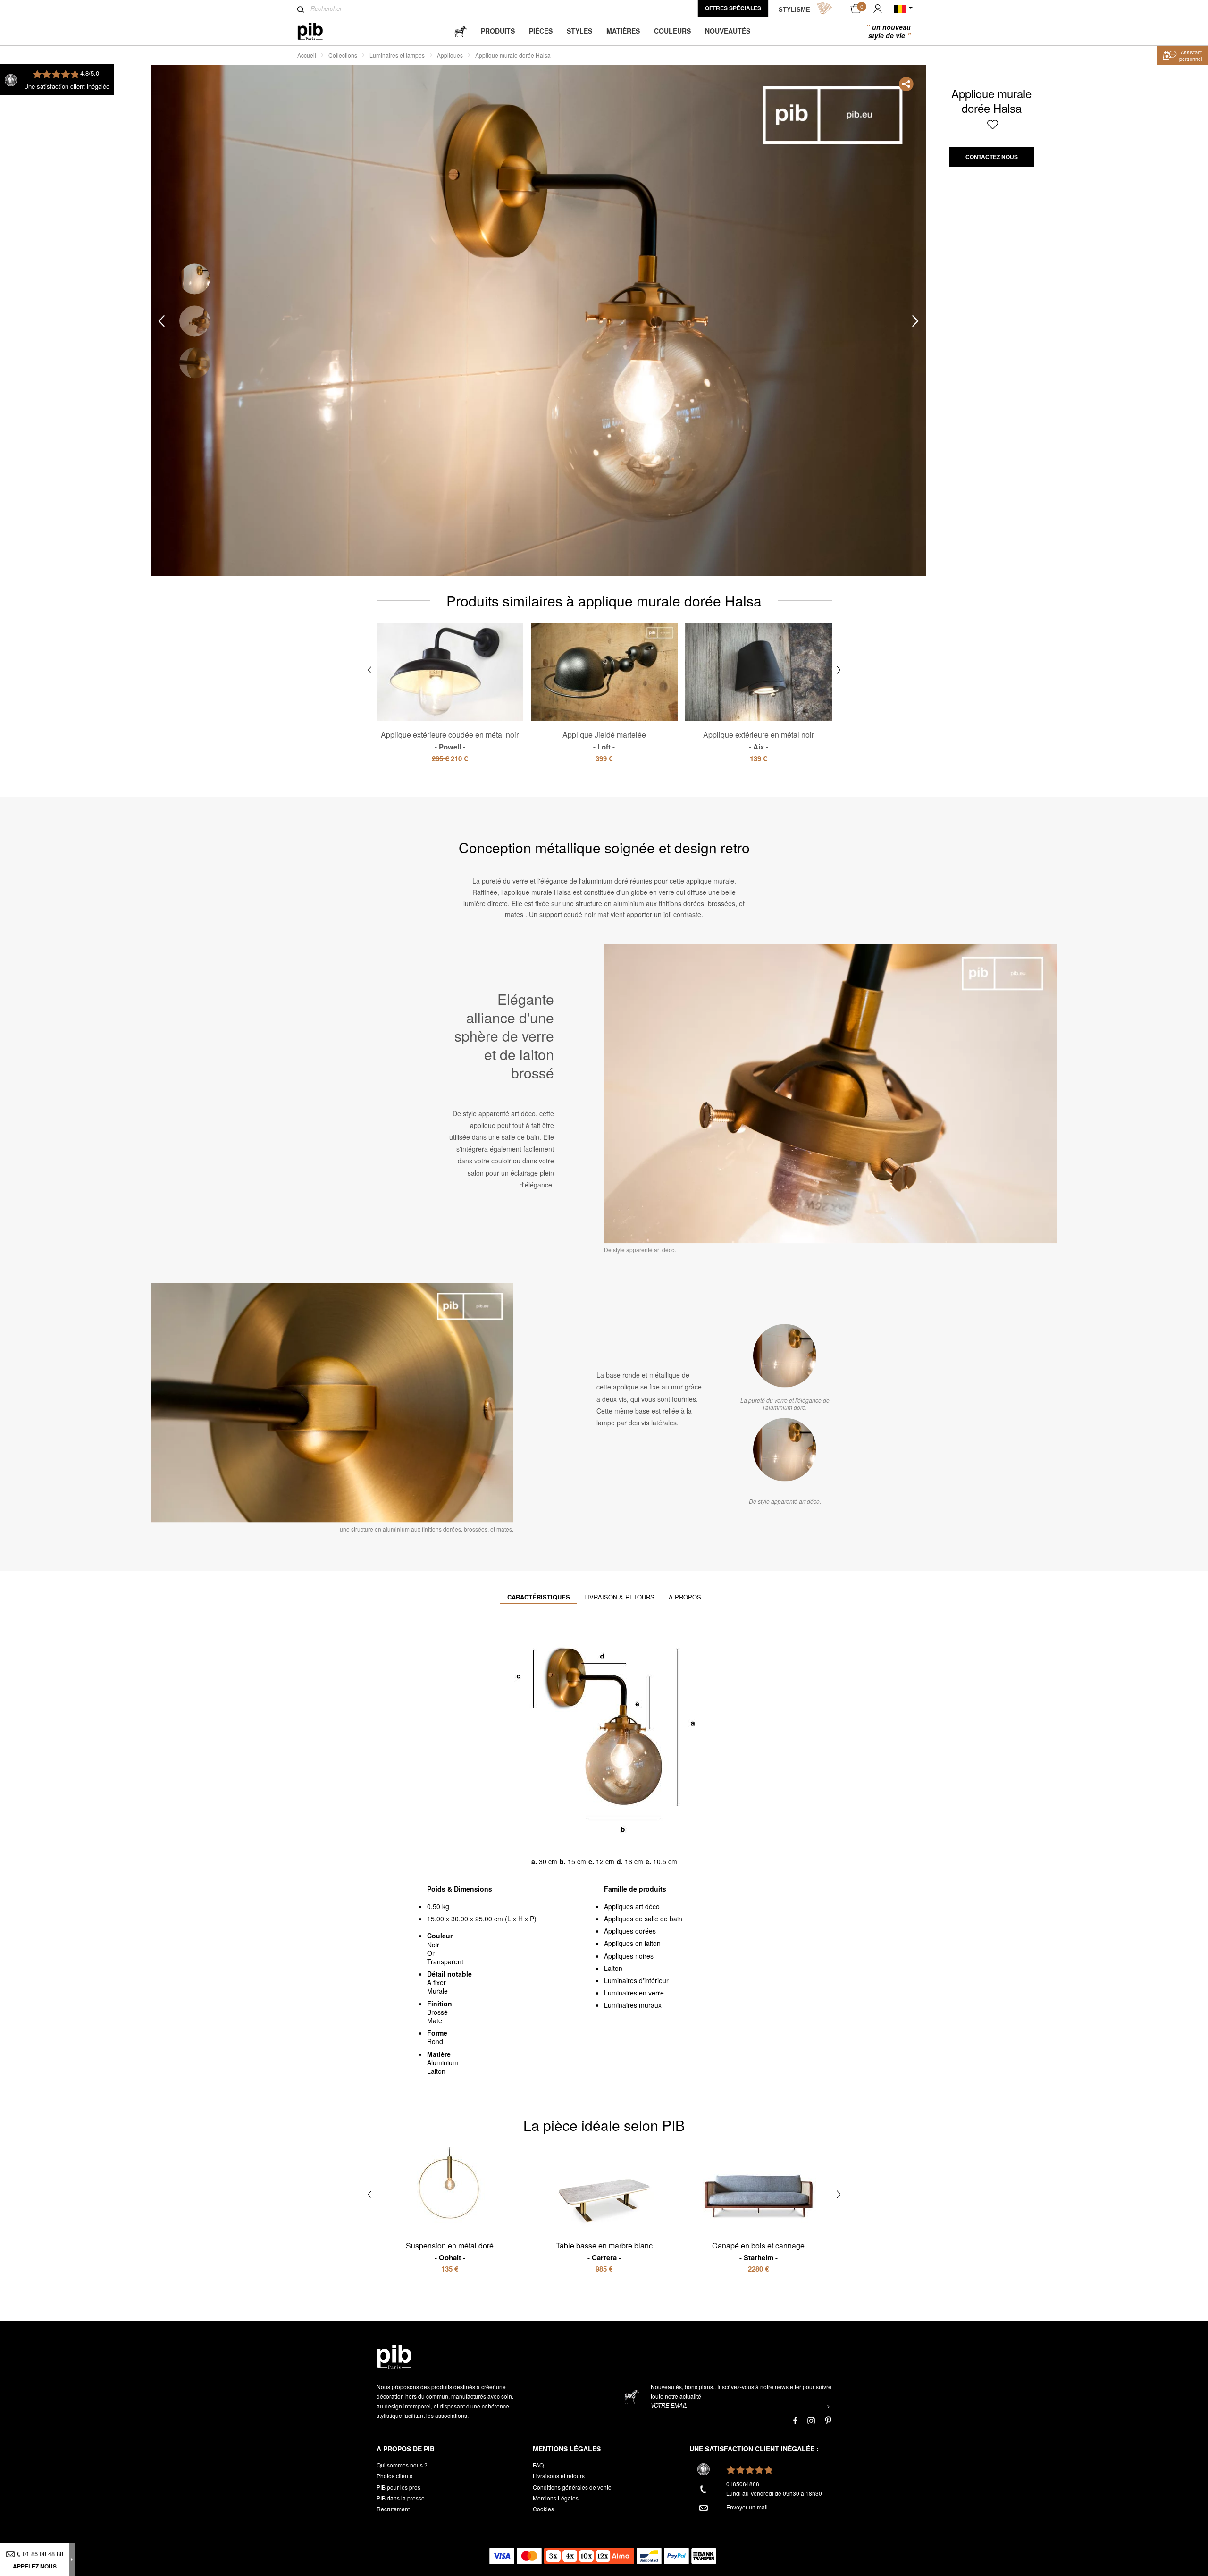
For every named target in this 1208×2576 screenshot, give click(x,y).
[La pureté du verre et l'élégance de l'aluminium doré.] (785, 1355)
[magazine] (461, 31)
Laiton (613, 1968)
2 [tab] (195, 321)
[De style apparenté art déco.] (785, 1449)
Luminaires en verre (634, 1993)
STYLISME (794, 9)
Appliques (450, 55)
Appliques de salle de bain (643, 1919)
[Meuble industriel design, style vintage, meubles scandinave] (318, 31)
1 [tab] (195, 279)
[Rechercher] (301, 9)
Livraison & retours (619, 1597)
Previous (161, 321)
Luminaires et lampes (397, 55)
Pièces (541, 31)
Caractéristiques (539, 1597)
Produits (498, 31)
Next (915, 321)
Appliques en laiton (632, 1943)
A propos (685, 1597)
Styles (579, 31)
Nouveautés (728, 31)
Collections (343, 55)
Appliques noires (629, 1956)
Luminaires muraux (633, 2005)
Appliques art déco (632, 1906)
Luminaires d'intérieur (636, 1980)
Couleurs (672, 31)
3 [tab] (195, 363)
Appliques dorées (630, 1931)
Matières (623, 31)
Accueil (307, 55)
